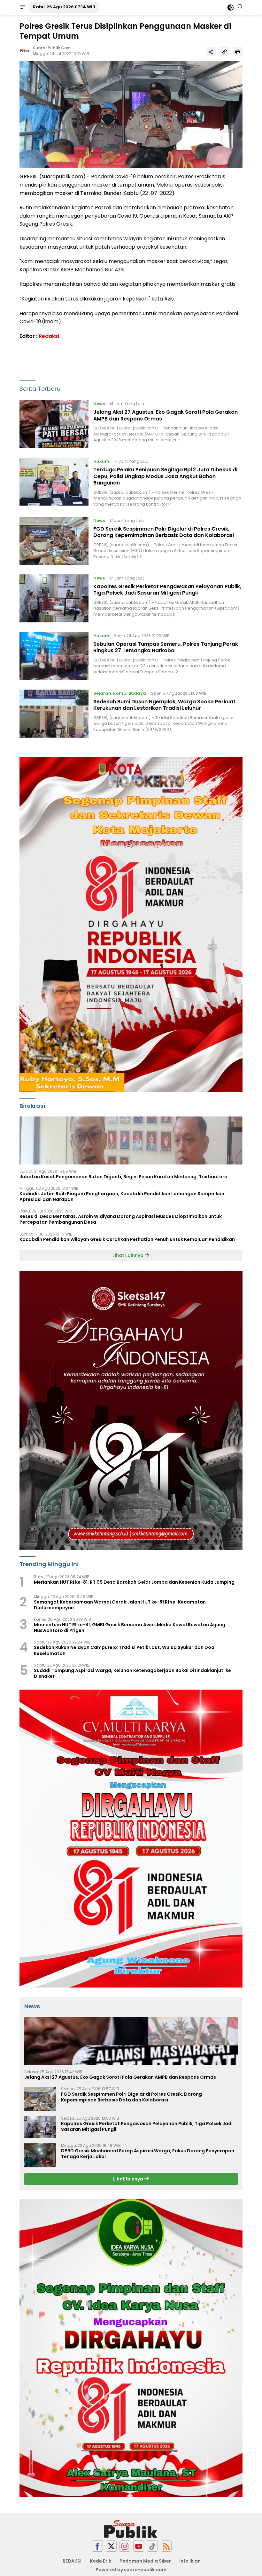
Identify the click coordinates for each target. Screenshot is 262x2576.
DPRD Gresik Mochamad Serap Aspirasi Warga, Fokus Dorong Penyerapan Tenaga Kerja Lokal (148, 2154)
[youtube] (139, 2546)
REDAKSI (72, 2561)
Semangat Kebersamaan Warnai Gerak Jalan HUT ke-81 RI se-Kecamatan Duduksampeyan (120, 1605)
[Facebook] (97, 2546)
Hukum (101, 461)
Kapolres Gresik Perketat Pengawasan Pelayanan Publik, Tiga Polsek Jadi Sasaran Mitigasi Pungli (167, 590)
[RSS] (166, 2546)
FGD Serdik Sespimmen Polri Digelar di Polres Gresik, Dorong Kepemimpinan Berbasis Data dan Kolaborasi (164, 532)
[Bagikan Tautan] (211, 52)
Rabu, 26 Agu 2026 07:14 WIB (64, 7)
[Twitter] (111, 2546)
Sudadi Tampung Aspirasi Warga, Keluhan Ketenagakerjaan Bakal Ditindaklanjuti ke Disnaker (132, 1673)
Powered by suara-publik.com (131, 2570)
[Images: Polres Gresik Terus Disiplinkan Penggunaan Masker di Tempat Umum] (131, 114)
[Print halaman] (238, 52)
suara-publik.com (52, 48)
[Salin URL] (224, 52)
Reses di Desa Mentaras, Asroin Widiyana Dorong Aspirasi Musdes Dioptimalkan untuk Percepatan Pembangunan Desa (121, 1219)
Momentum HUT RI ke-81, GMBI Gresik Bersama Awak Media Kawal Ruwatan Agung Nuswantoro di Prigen (130, 1628)
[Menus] (23, 7)
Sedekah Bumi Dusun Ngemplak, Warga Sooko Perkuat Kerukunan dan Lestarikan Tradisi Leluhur (164, 705)
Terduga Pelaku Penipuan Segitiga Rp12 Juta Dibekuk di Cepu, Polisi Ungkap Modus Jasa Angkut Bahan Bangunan (165, 476)
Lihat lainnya (129, 2179)
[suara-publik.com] (131, 2529)
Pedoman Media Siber (145, 2561)
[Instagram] (125, 2546)
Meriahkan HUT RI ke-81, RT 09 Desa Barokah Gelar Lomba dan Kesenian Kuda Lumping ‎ (135, 1582)
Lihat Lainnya (128, 1255)
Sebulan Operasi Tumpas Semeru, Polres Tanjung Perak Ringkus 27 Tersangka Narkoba (166, 647)
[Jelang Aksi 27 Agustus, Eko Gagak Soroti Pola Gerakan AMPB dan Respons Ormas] (54, 424)
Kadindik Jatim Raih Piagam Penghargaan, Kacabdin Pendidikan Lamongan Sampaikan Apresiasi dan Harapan (122, 1196)
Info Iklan (190, 2561)
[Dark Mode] (231, 8)
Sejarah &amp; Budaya (120, 693)
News (99, 404)
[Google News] (152, 2546)
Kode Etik (100, 2561)
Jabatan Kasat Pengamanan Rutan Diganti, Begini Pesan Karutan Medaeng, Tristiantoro (123, 1177)
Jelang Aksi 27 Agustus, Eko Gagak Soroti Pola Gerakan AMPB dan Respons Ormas (166, 415)
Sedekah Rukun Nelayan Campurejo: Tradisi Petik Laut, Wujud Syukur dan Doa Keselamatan (124, 1650)
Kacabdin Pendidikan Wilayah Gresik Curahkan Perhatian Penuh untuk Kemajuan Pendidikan (127, 1239)
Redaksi (49, 336)
